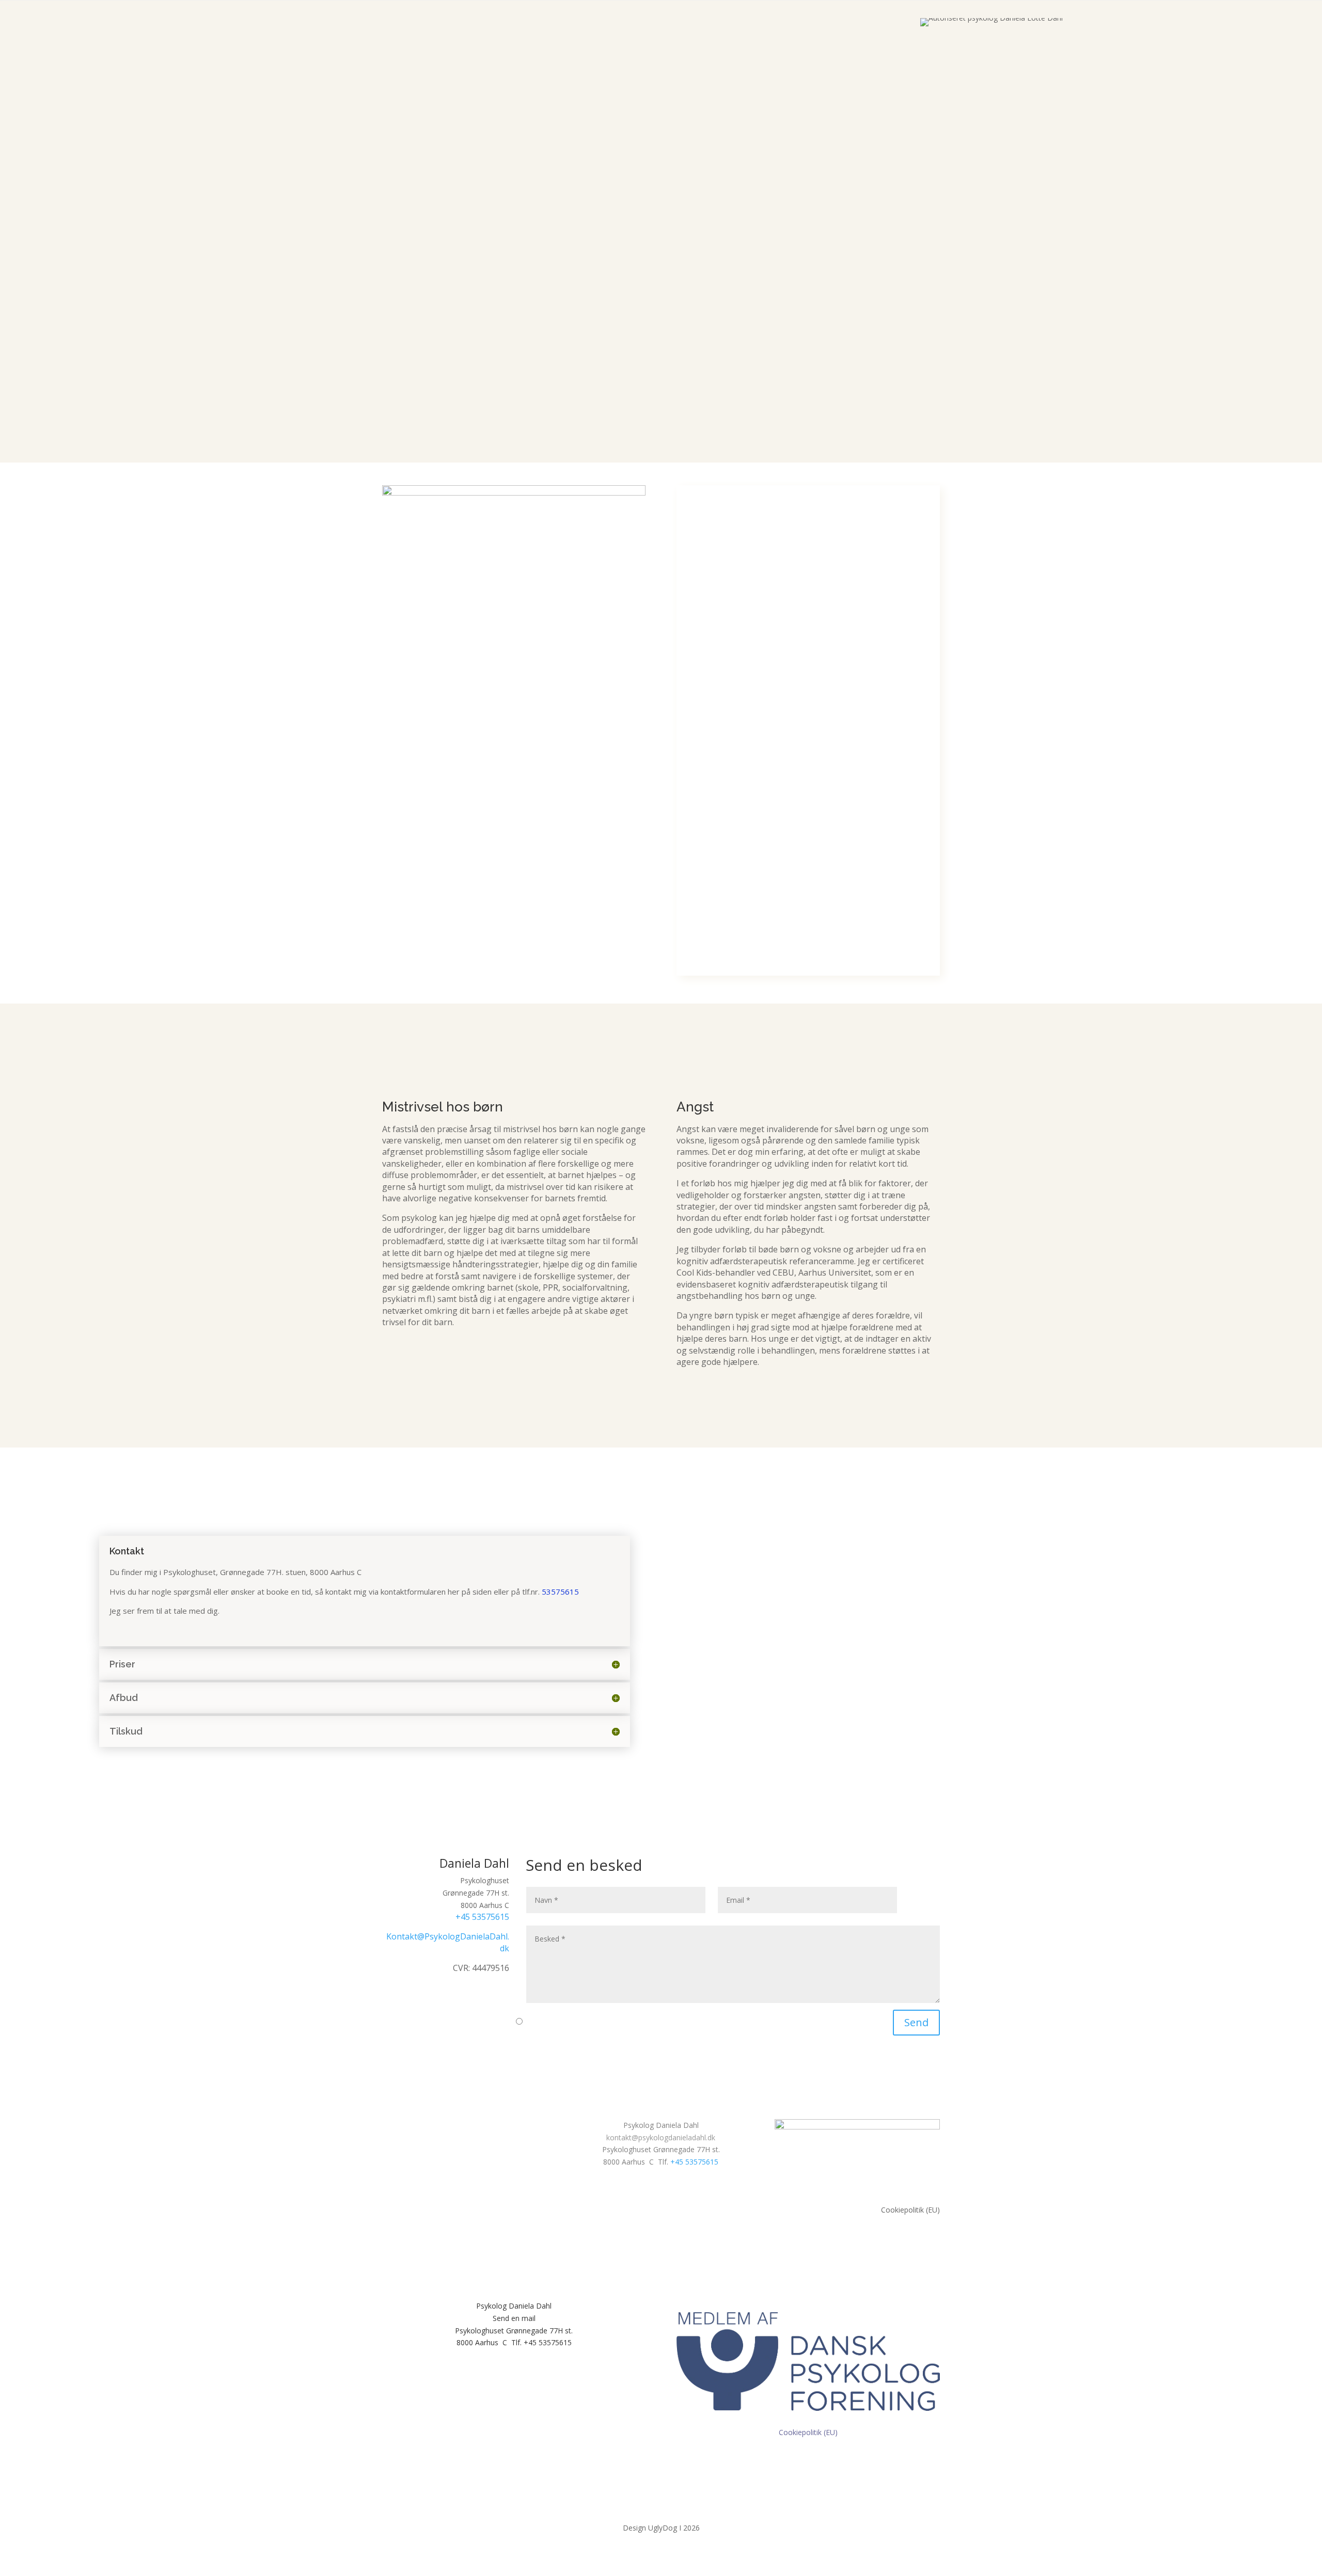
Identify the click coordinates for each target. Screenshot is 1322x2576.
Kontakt (188, 298)
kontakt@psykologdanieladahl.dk (661, 2137)
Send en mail (514, 2318)
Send (916, 2022)
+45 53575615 (482, 1917)
